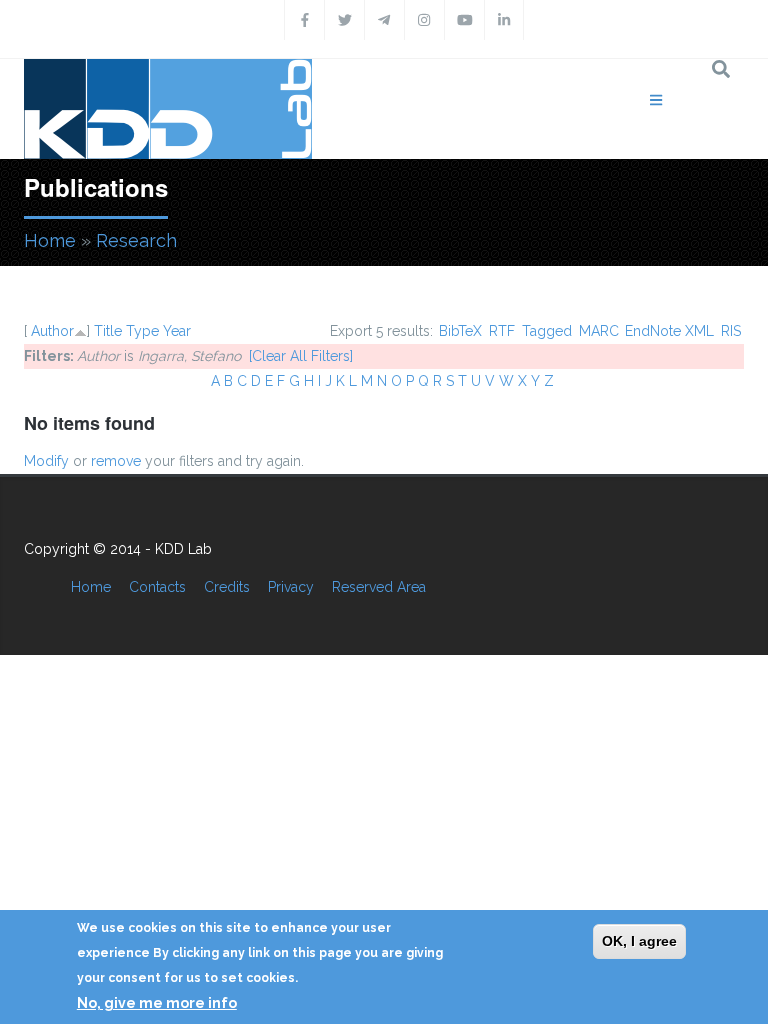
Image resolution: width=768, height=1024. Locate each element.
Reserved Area (379, 587)
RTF (502, 331)
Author (52, 331)
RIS (731, 331)
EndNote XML (669, 331)
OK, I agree (639, 941)
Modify (46, 461)
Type (142, 331)
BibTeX (460, 331)
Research (136, 240)
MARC (599, 331)
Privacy (291, 587)
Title (108, 331)
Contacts (157, 587)
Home (50, 240)
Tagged (547, 331)
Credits (227, 587)
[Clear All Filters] (301, 356)
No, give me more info (157, 1003)
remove (116, 461)
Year (177, 331)
